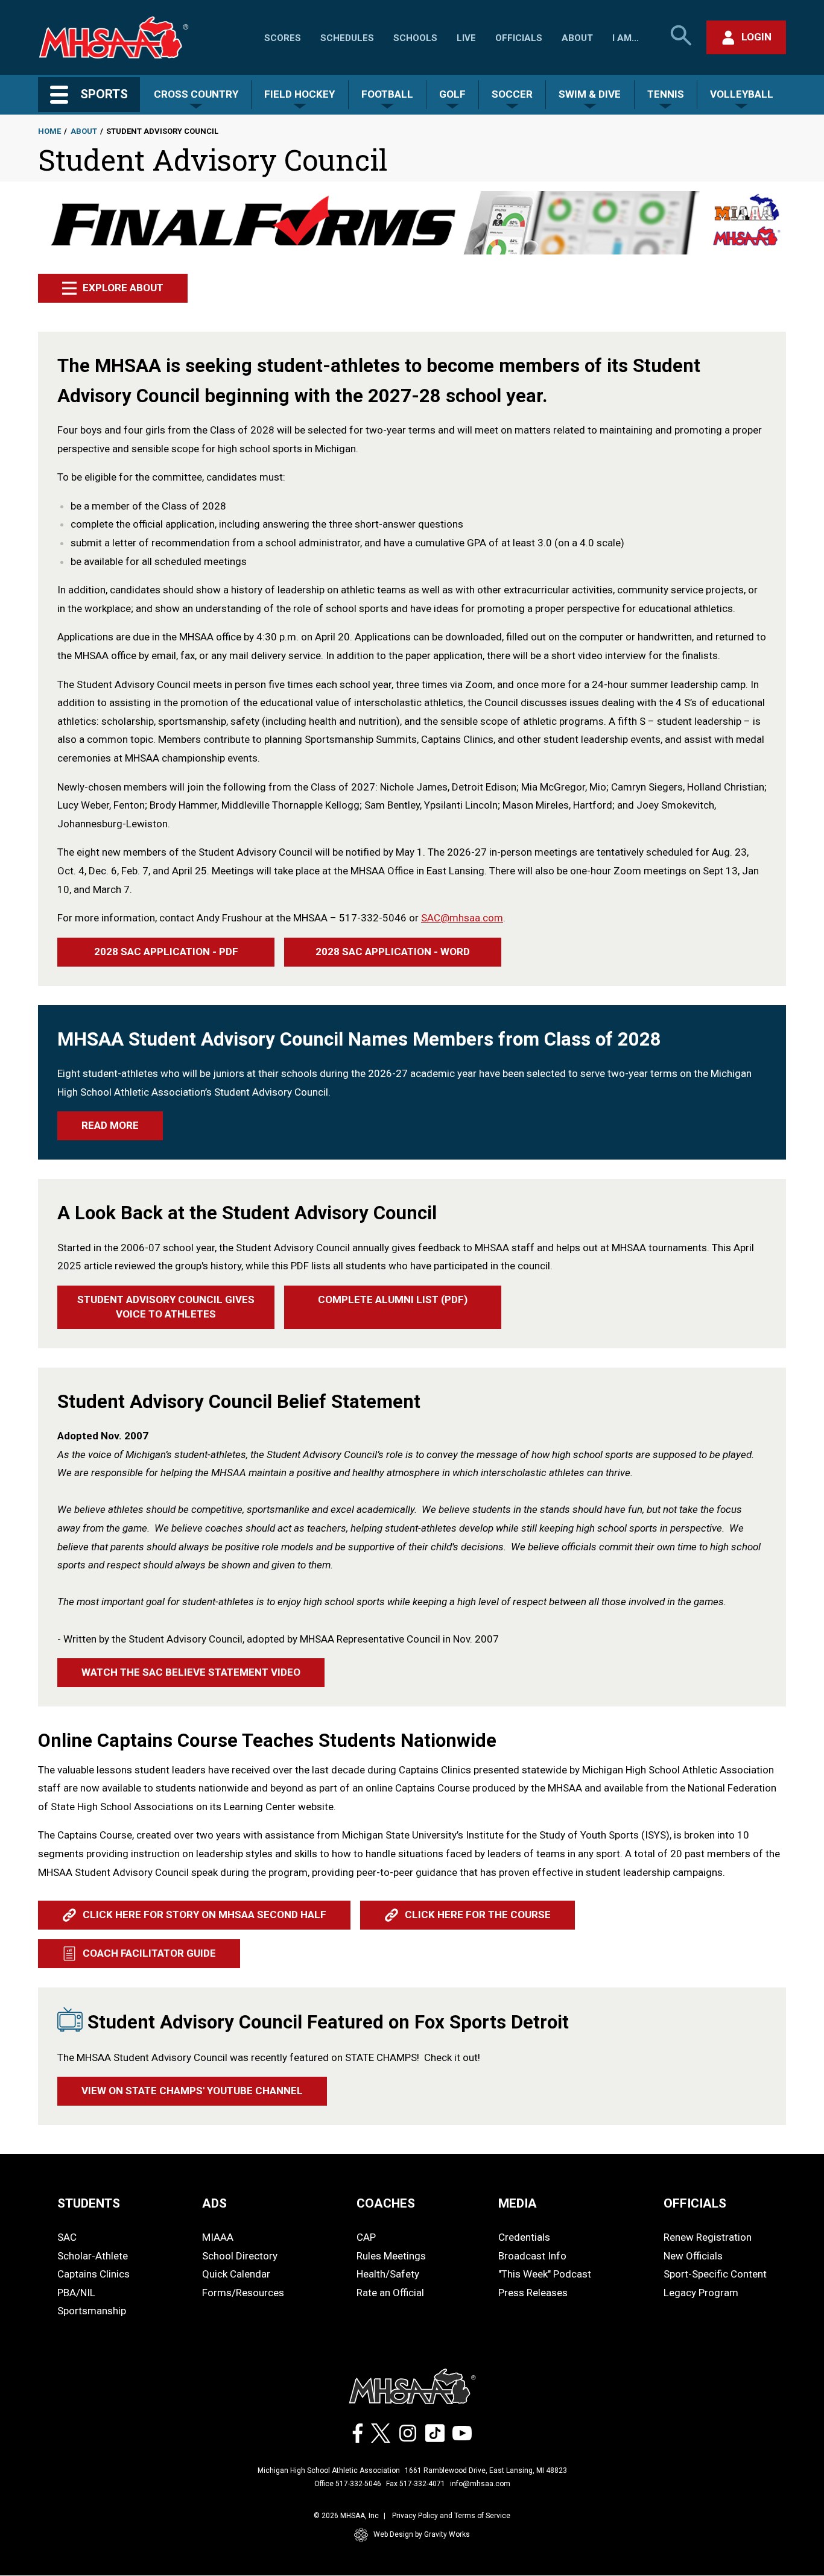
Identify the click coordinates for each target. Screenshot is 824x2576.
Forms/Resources (243, 2293)
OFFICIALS (695, 2203)
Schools (415, 38)
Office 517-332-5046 (348, 2484)
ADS (214, 2203)
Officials (519, 38)
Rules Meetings (391, 2256)
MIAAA (218, 2237)
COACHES (386, 2203)
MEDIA (518, 2203)
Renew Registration (708, 2237)
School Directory (240, 2256)
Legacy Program (701, 2293)
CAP (366, 2237)
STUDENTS (89, 2203)
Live (466, 38)
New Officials (693, 2256)
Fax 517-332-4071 (416, 2484)
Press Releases (533, 2293)
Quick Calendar (236, 2274)
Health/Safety (388, 2274)
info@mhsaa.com (480, 2484)
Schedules (347, 38)
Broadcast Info (532, 2256)
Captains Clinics (93, 2274)
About (577, 38)
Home (49, 131)
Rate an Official (390, 2293)
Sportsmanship (92, 2311)
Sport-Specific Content (715, 2274)
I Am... (626, 38)
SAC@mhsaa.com (462, 918)
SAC (67, 2237)
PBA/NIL (76, 2293)
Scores (283, 38)
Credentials (524, 2237)
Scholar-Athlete (93, 2256)
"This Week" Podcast (545, 2274)
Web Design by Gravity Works (422, 2534)
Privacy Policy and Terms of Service (451, 2516)
